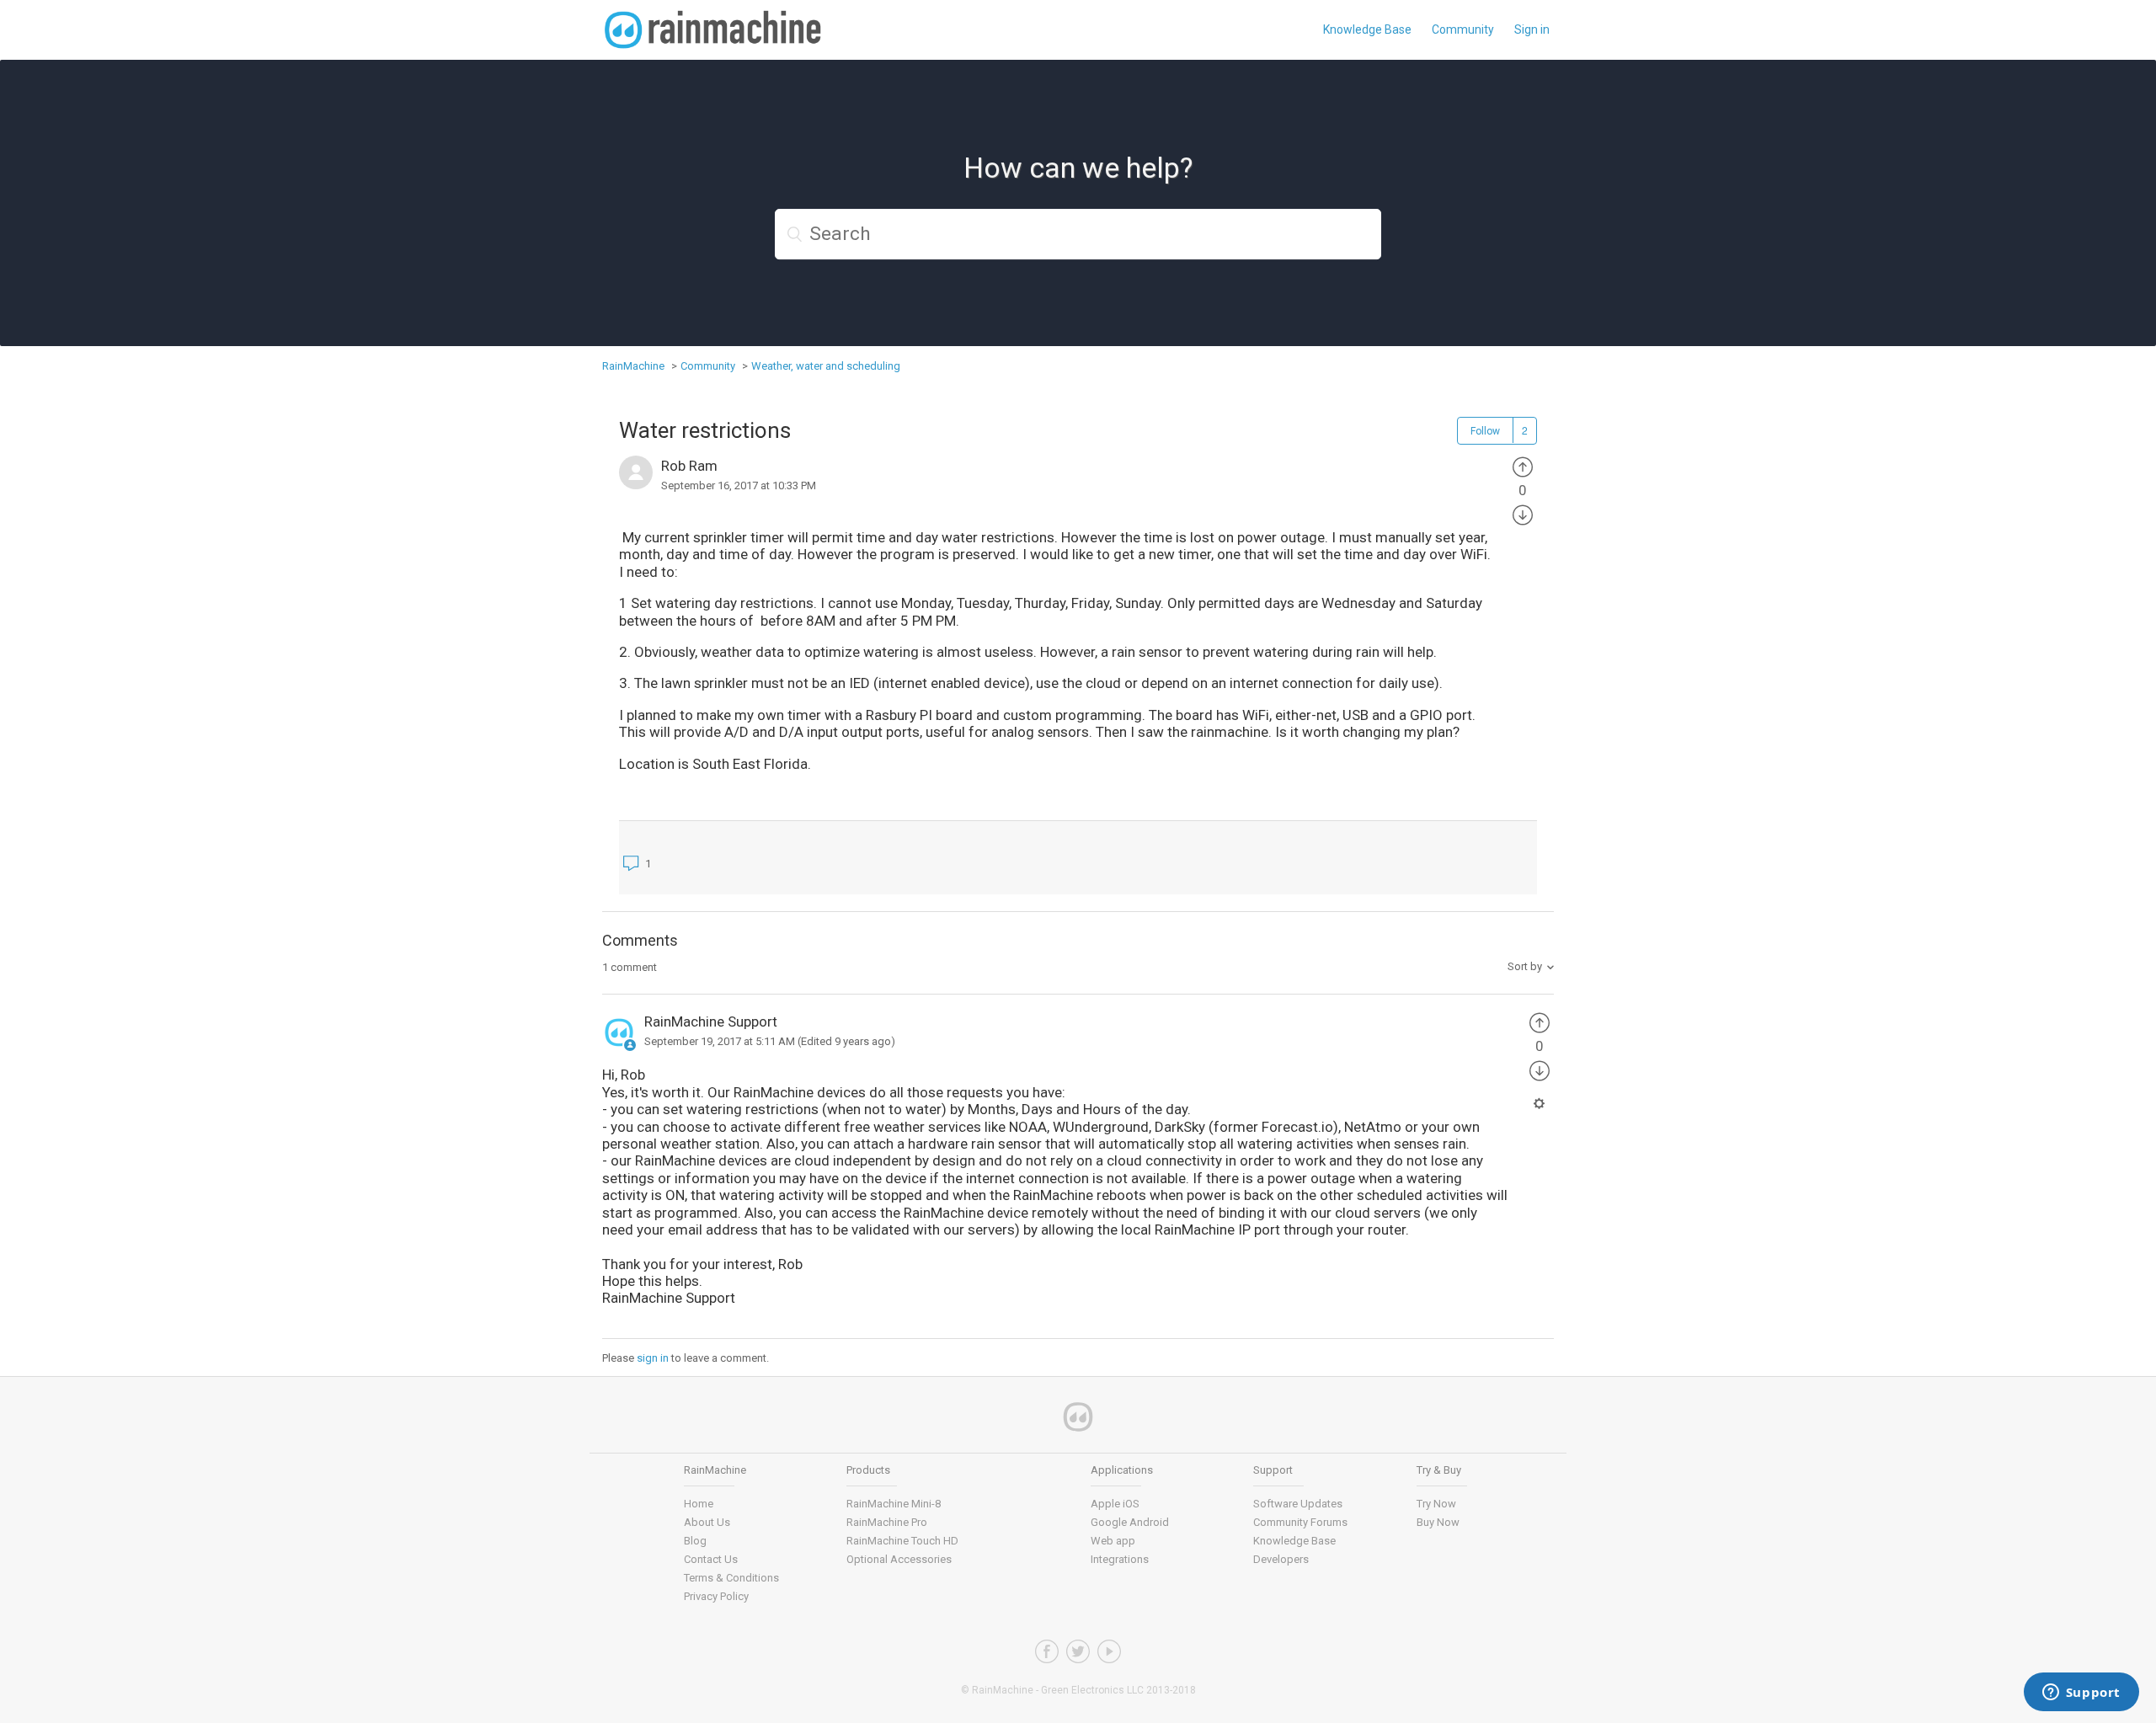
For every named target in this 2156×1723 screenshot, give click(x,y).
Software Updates (1298, 1504)
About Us (707, 1522)
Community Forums (1300, 1522)
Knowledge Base (1367, 29)
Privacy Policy (716, 1596)
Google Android (1130, 1522)
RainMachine (633, 366)
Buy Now (1438, 1522)
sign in (653, 1358)
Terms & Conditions (731, 1578)
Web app (1113, 1541)
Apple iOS (1115, 1504)
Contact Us (711, 1559)
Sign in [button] (1532, 29)
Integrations (1120, 1559)
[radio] (1523, 466)
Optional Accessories (899, 1559)
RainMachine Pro (887, 1522)
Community (1463, 29)
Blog (695, 1541)
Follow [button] (1485, 431)
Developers (1281, 1559)
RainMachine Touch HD (902, 1541)
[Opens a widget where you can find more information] (2081, 1694)
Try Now (1436, 1504)
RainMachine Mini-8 (894, 1504)
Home (699, 1504)
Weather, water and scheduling (826, 366)
